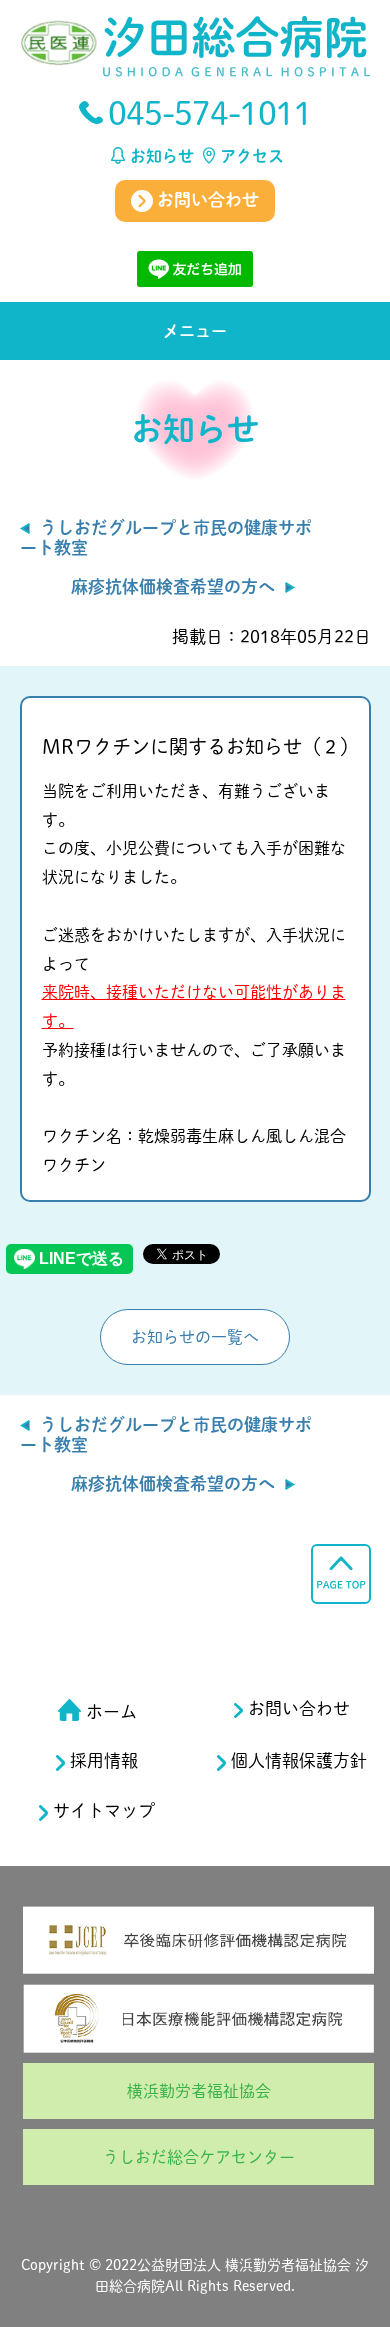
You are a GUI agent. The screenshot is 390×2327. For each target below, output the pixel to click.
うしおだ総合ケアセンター (199, 2157)
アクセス (252, 156)
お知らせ (162, 156)
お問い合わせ (206, 199)
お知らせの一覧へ (195, 1337)
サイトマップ (104, 1810)
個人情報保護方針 (299, 1760)
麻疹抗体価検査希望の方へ (173, 586)
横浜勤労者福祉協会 (199, 2091)
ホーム (111, 1711)
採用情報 (104, 1760)
